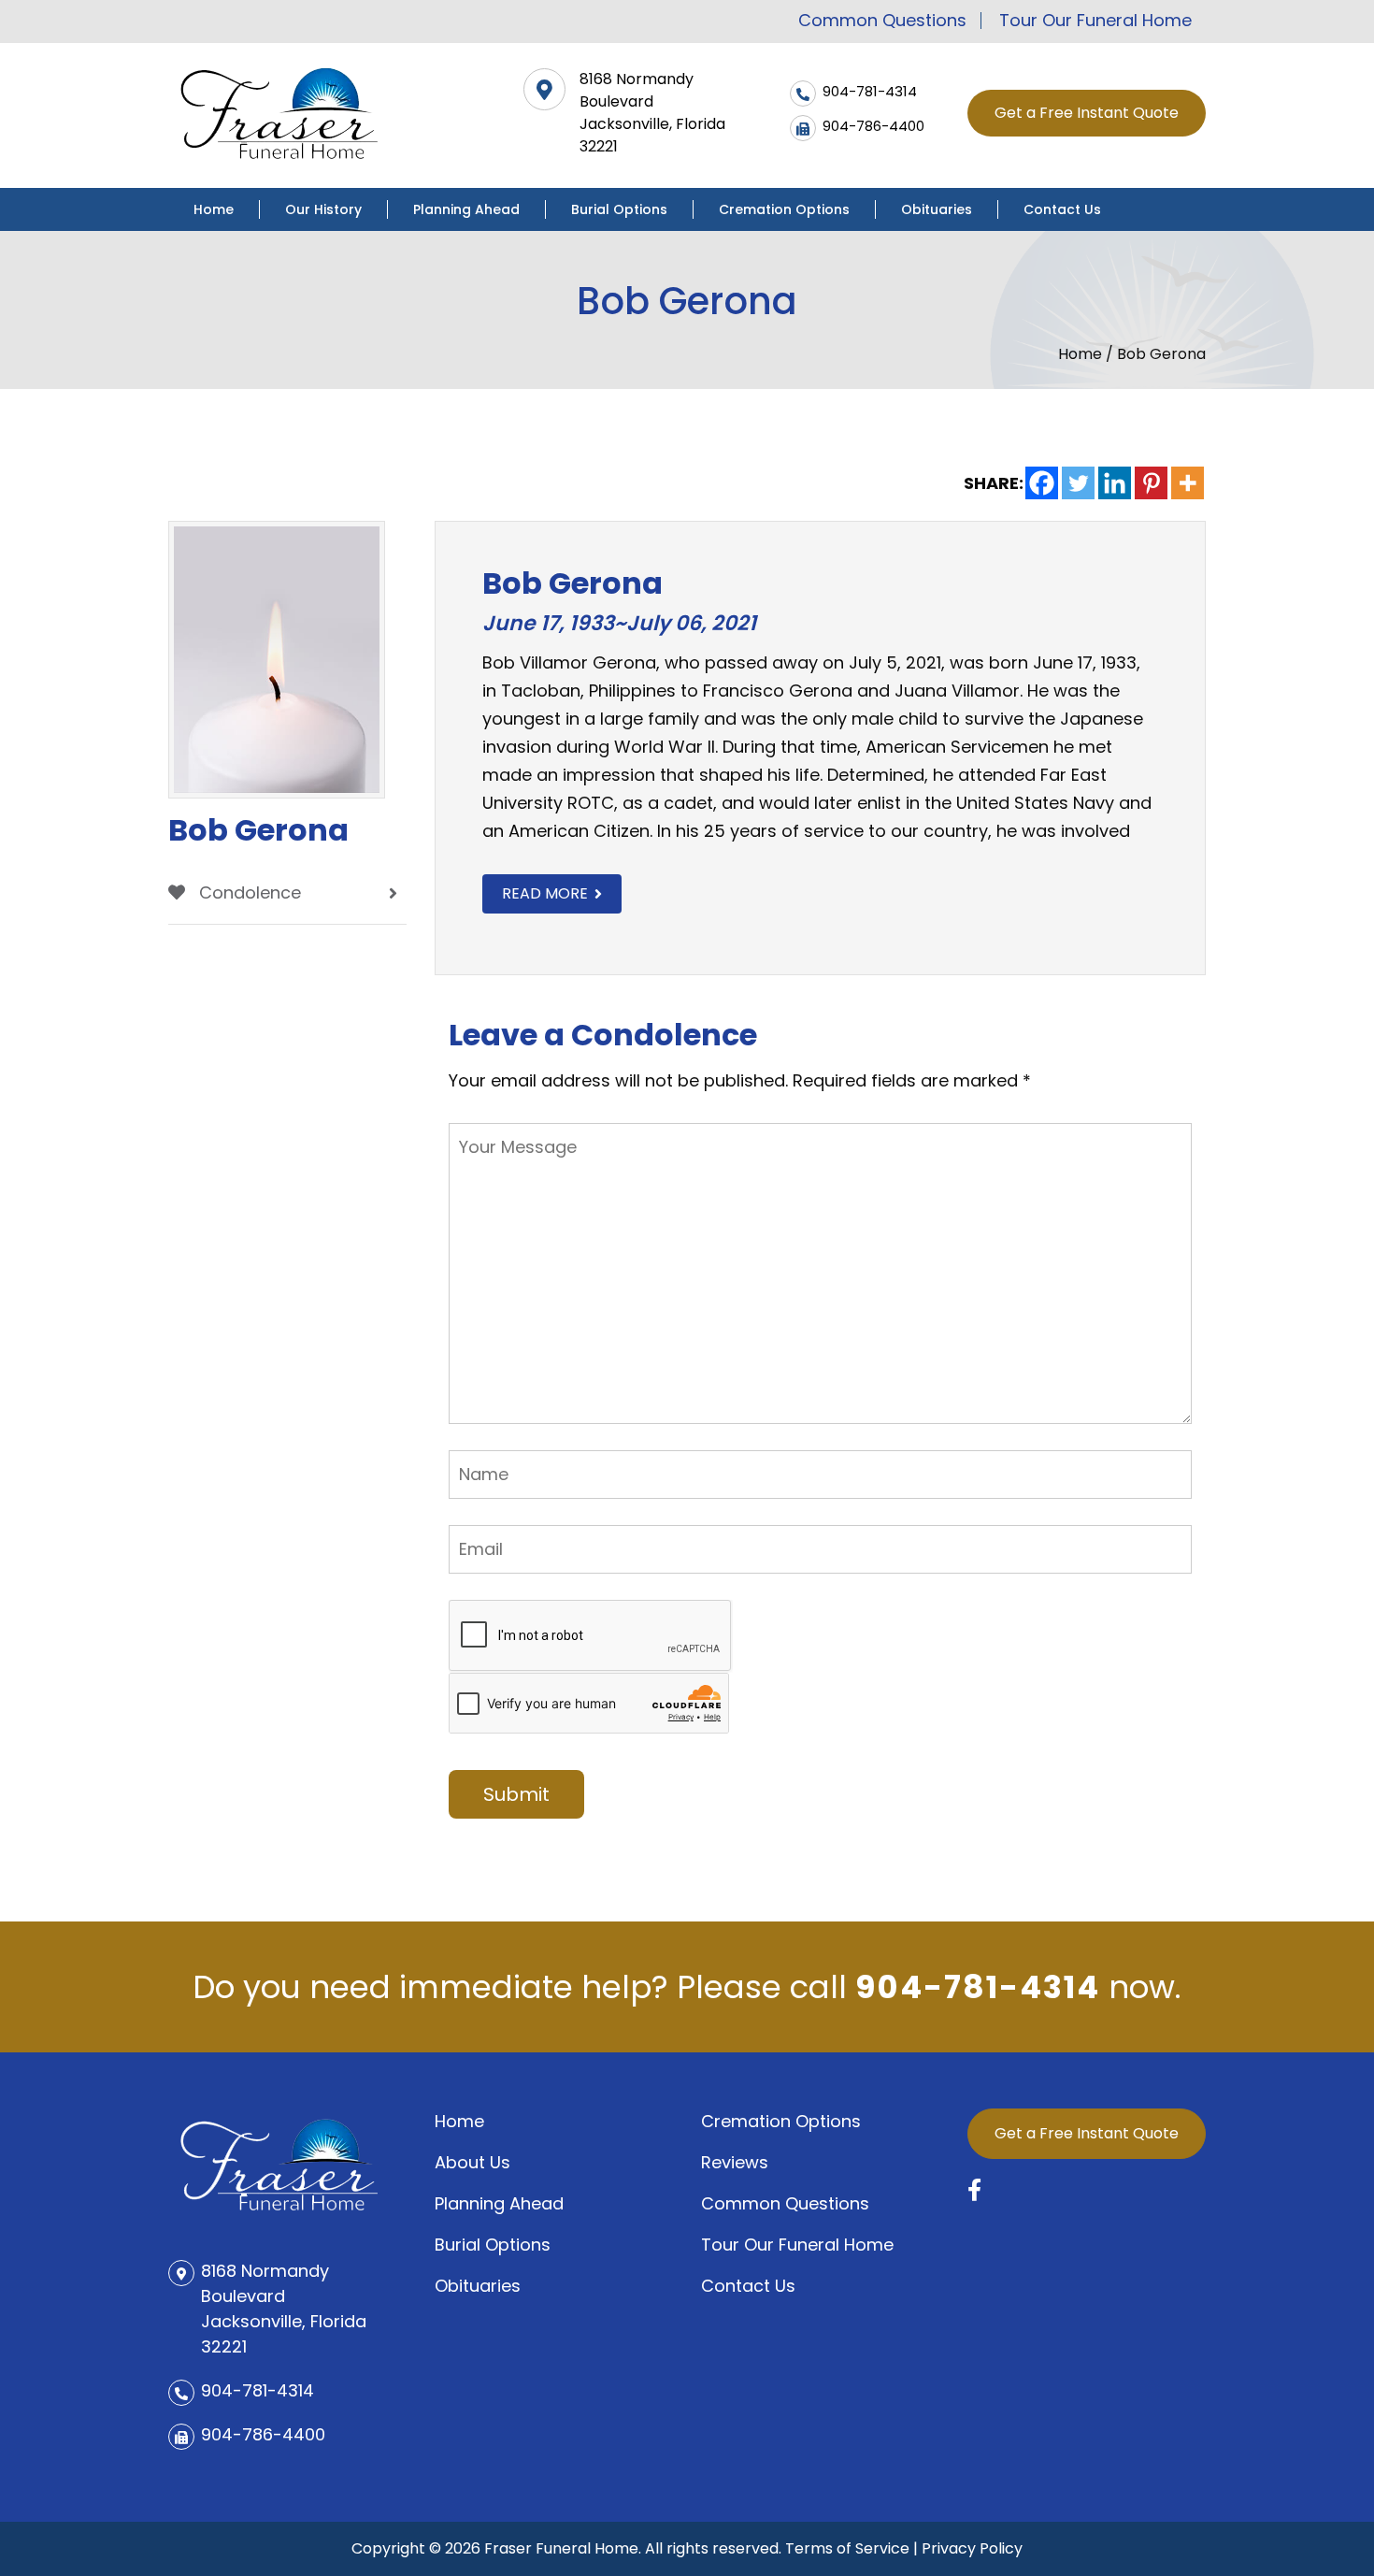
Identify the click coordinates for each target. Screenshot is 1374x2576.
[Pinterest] (1151, 483)
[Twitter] (1078, 483)
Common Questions (882, 21)
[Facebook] (1042, 483)
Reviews (735, 2162)
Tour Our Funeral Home (1095, 21)
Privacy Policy (972, 2548)
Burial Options (619, 209)
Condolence (248, 892)
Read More (545, 893)
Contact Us (1062, 209)
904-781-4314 (978, 1987)
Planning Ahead (466, 209)
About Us (472, 2162)
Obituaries (937, 209)
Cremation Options (784, 209)
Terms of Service (847, 2548)
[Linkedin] (1115, 483)
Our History (323, 209)
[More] (1188, 483)
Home (214, 209)
